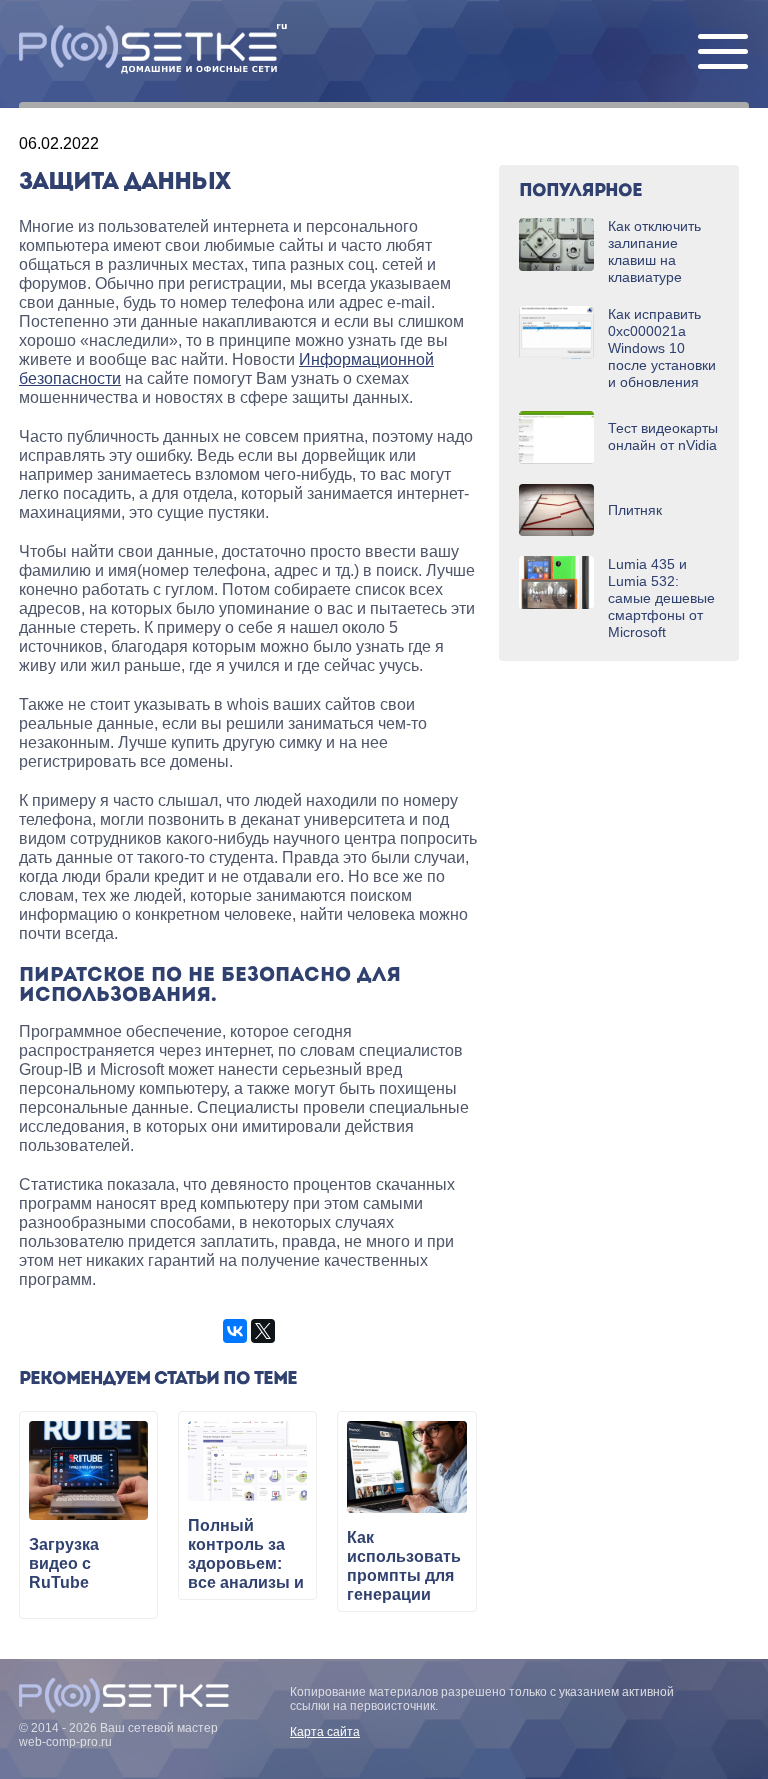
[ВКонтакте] (235, 1331)
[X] (263, 1331)
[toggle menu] (723, 53)
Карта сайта (325, 1732)
